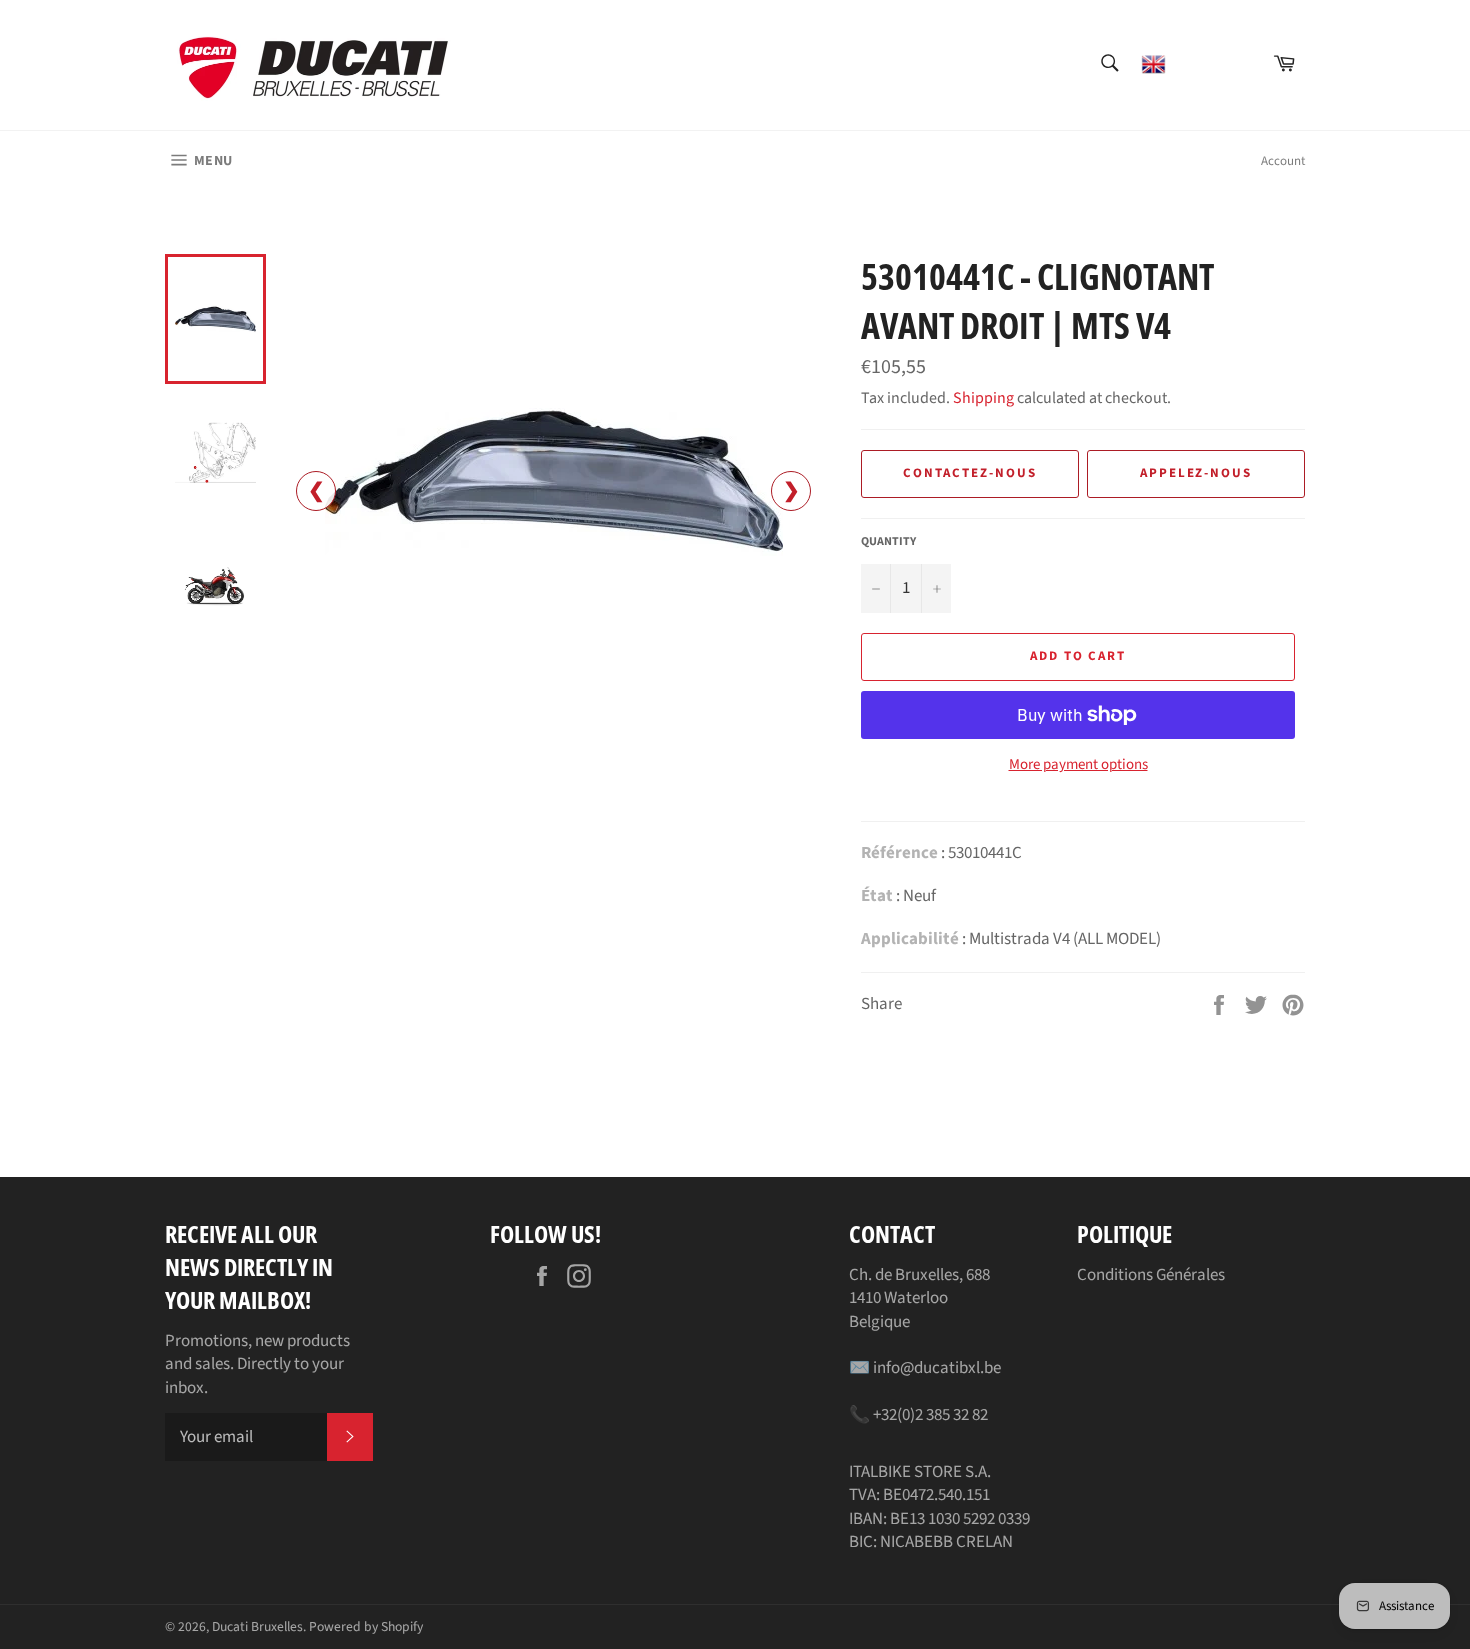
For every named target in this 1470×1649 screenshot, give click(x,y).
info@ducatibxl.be (937, 1368)
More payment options (1078, 765)
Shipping (983, 398)
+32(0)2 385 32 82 (930, 1415)
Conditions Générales (1151, 1275)
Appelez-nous (1196, 473)
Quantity (888, 542)
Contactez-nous (969, 473)
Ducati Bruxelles (257, 1626)
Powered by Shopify (366, 1626)
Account (1283, 161)
